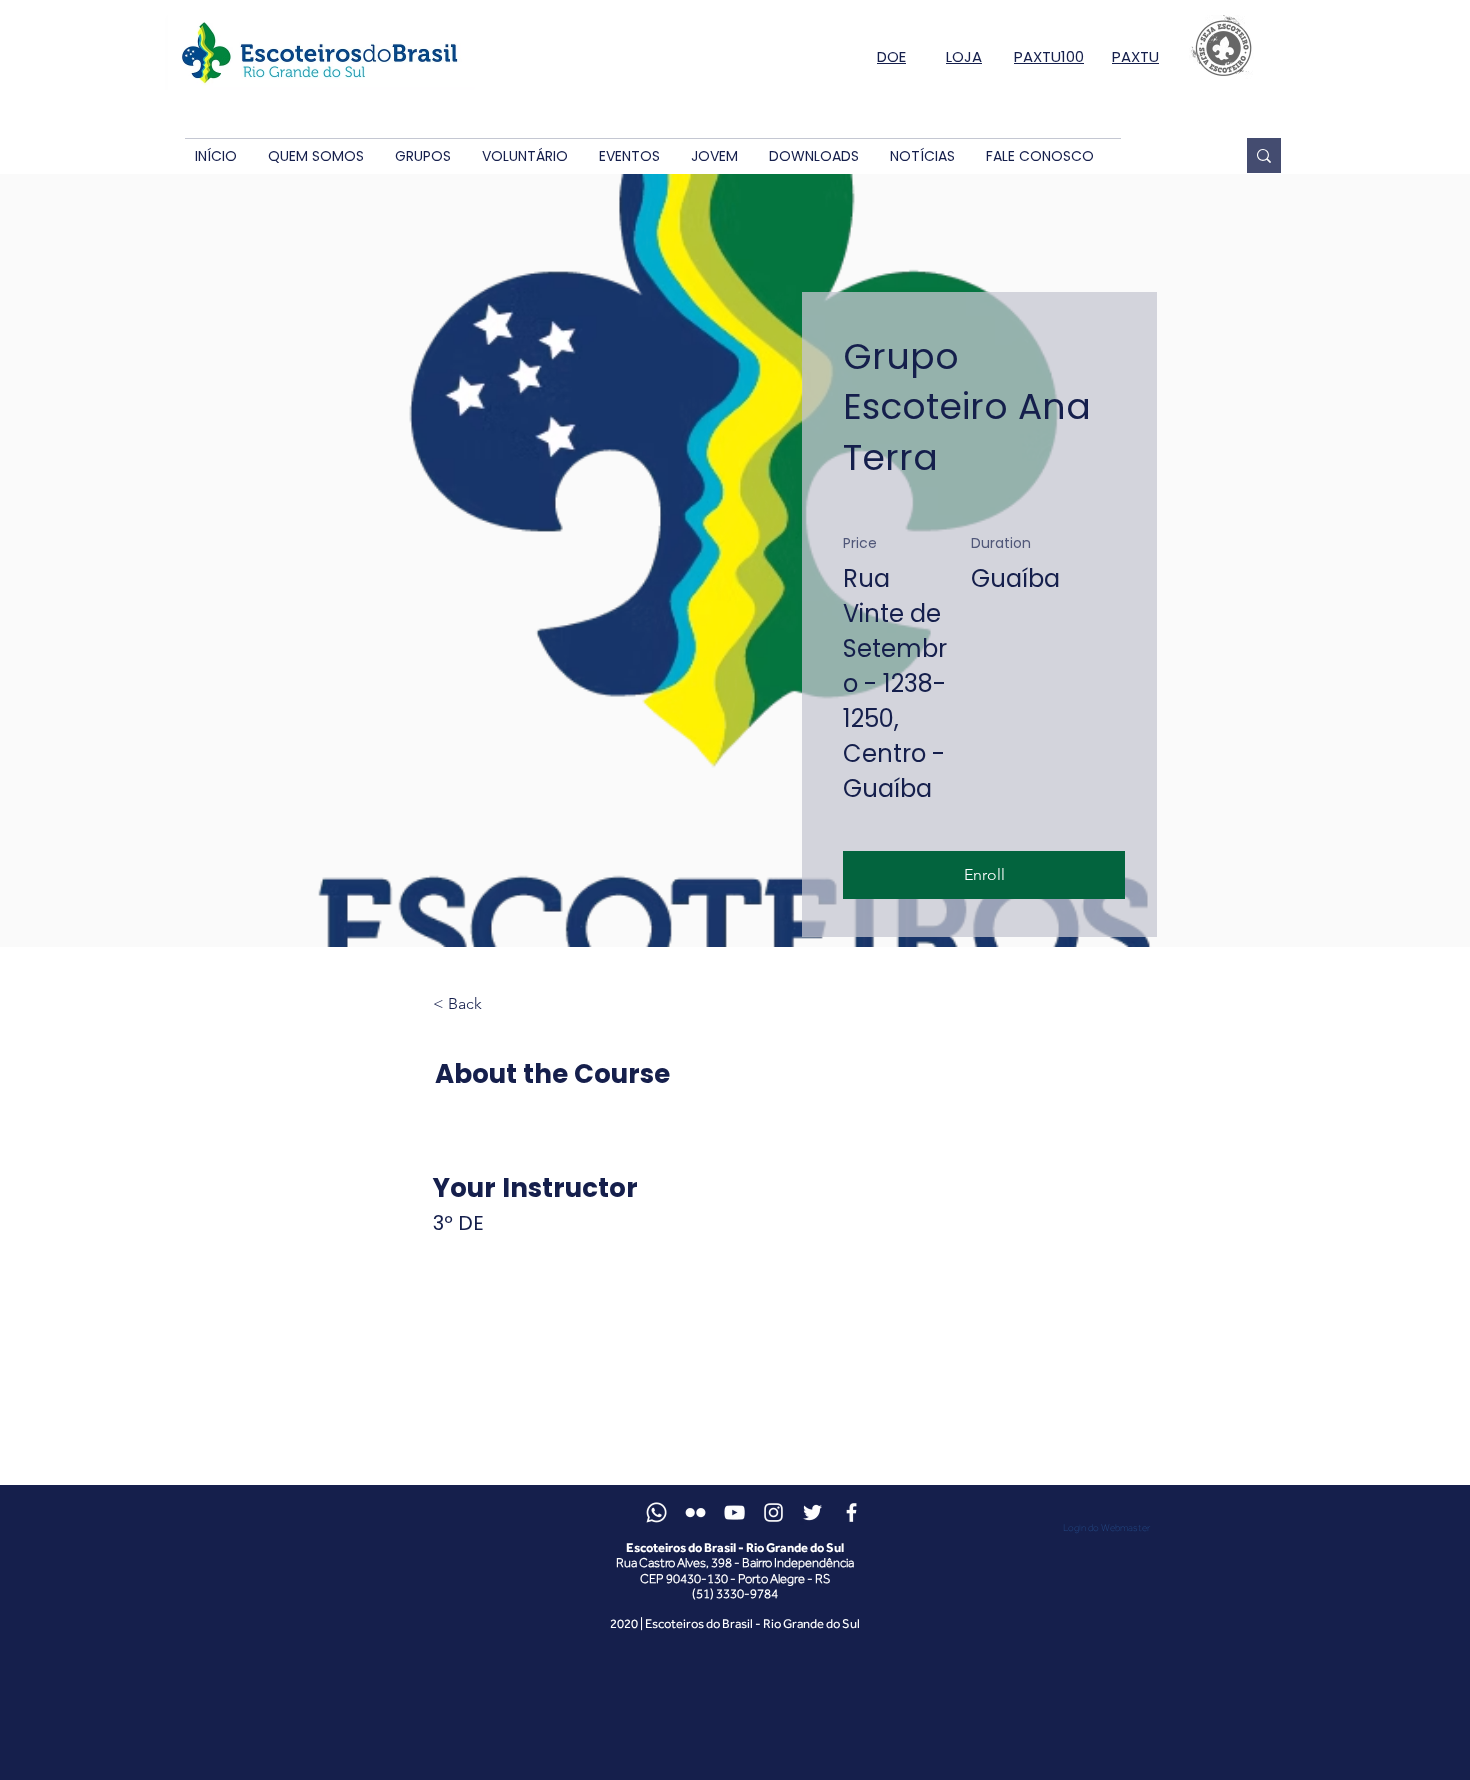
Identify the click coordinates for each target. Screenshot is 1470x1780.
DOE (891, 56)
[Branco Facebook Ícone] (851, 1512)
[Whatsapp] (656, 1512)
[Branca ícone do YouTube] (734, 1512)
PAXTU (1135, 56)
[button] (315, 156)
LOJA (964, 56)
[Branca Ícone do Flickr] (695, 1512)
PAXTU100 (1049, 56)
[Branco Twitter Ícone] (812, 1512)
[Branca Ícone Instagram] (773, 1512)
